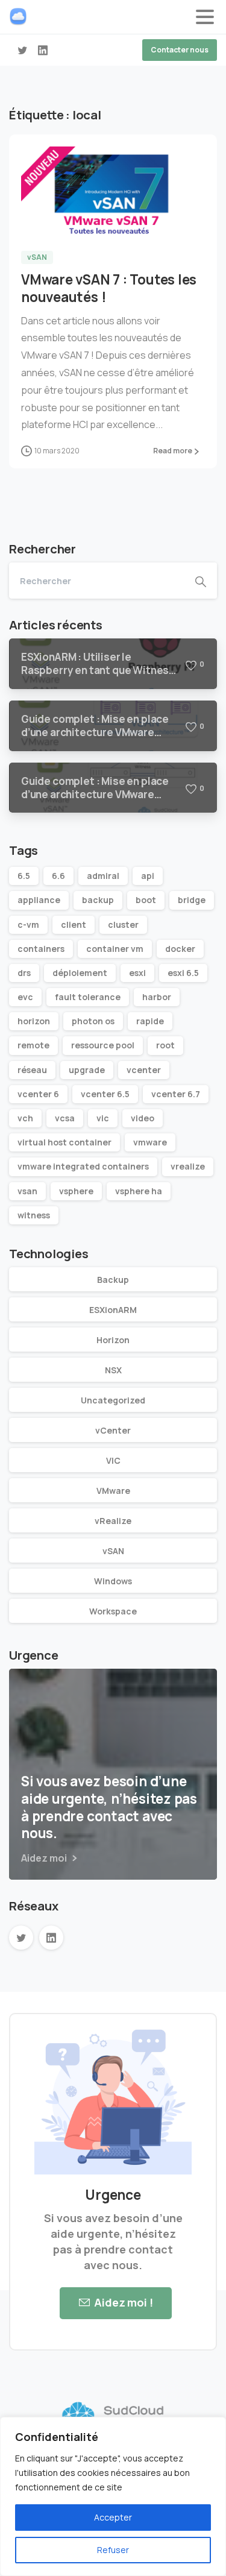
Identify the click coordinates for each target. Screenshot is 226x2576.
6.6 (58, 876)
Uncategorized (113, 1400)
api (148, 876)
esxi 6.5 (183, 973)
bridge (192, 900)
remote (33, 1045)
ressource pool (103, 1045)
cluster (123, 924)
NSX (113, 1370)
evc (25, 997)
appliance (39, 900)
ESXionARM (113, 1310)
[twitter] (22, 50)
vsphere (76, 1191)
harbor (157, 997)
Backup (113, 1280)
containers (41, 949)
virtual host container (64, 1142)
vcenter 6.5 (105, 1094)
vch (25, 1118)
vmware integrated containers (83, 1166)
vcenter (144, 1070)
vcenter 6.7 (176, 1094)
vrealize (188, 1166)
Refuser (113, 2550)
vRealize (113, 1521)
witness (34, 1215)
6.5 (24, 876)
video (143, 1118)
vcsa (65, 1118)
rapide (150, 1021)
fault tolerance (88, 997)
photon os (93, 1021)
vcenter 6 (38, 1094)
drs (24, 973)
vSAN (113, 1551)
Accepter (113, 2517)
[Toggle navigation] (205, 17)
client (74, 924)
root (165, 1045)
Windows (113, 1581)
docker (180, 949)
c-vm (28, 924)
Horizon (113, 1340)
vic (103, 1118)
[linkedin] (43, 50)
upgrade (87, 1070)
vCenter (113, 1430)
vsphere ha (139, 1191)
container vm (115, 949)
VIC (113, 1460)
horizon (34, 1021)
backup (98, 900)
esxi (137, 973)
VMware (113, 1491)
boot (146, 900)
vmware (150, 1142)
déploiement (80, 973)
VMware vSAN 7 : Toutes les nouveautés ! (109, 288)
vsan (27, 1191)
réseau (32, 1070)
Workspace (113, 1611)
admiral (103, 876)
